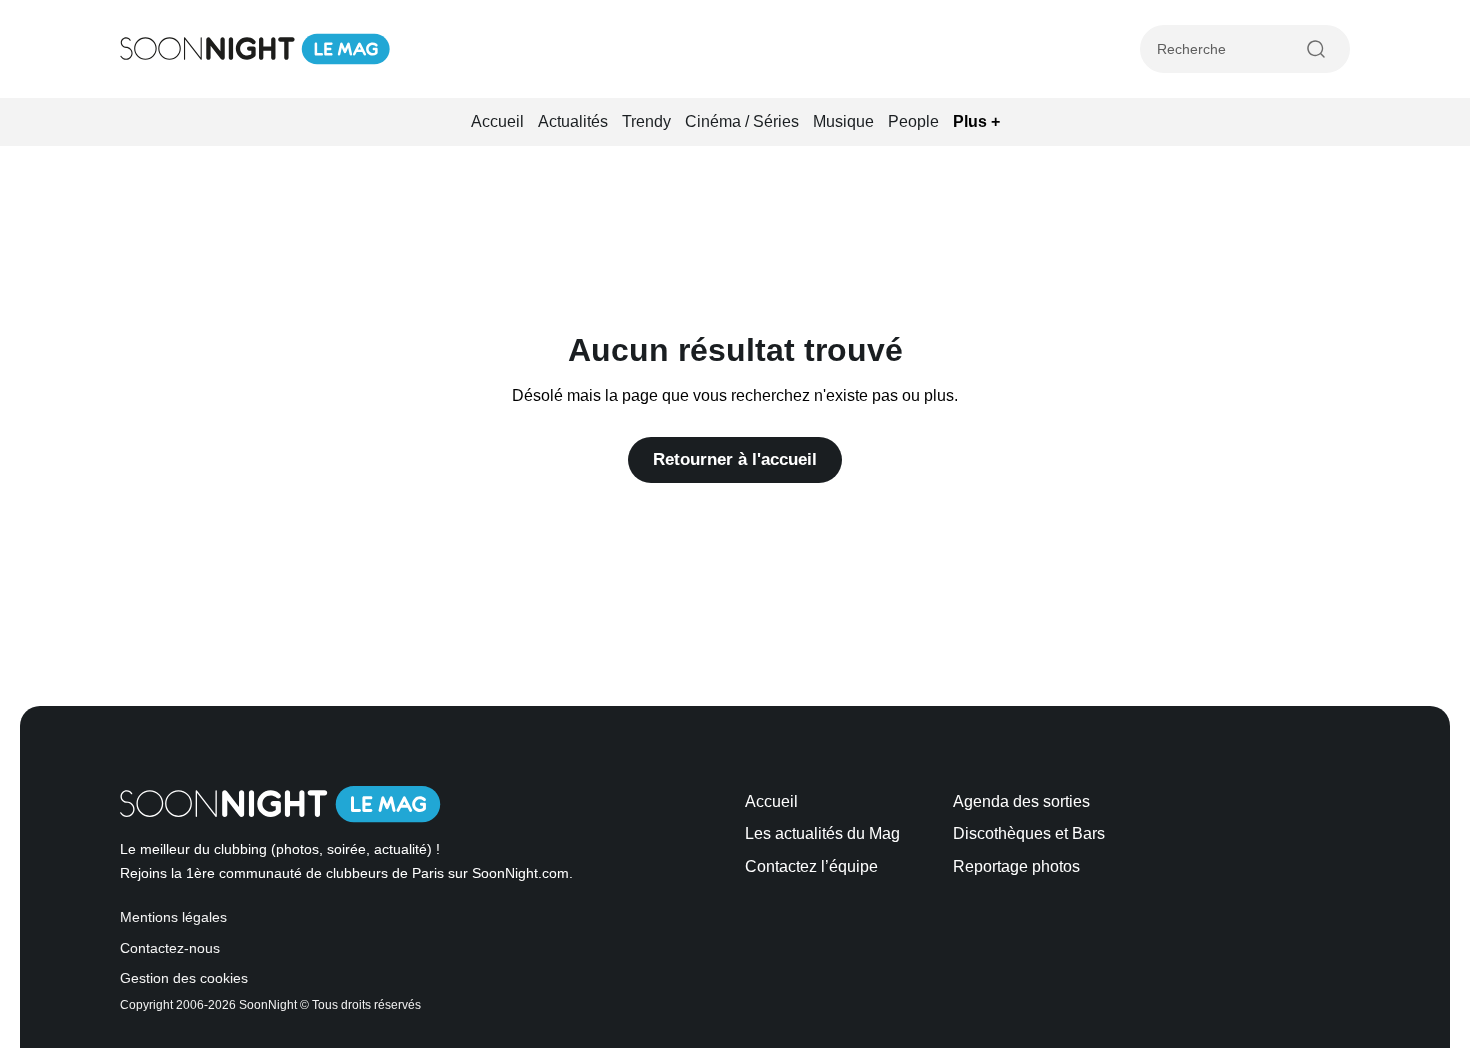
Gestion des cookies (184, 978)
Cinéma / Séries (742, 121)
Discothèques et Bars (1029, 833)
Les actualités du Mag (822, 833)
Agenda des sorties (1021, 801)
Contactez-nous (170, 948)
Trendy (646, 121)
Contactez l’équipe (811, 866)
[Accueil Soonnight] (255, 49)
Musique (843, 121)
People (913, 121)
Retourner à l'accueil (735, 459)
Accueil (497, 121)
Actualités (573, 121)
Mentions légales (173, 917)
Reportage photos (1016, 866)
